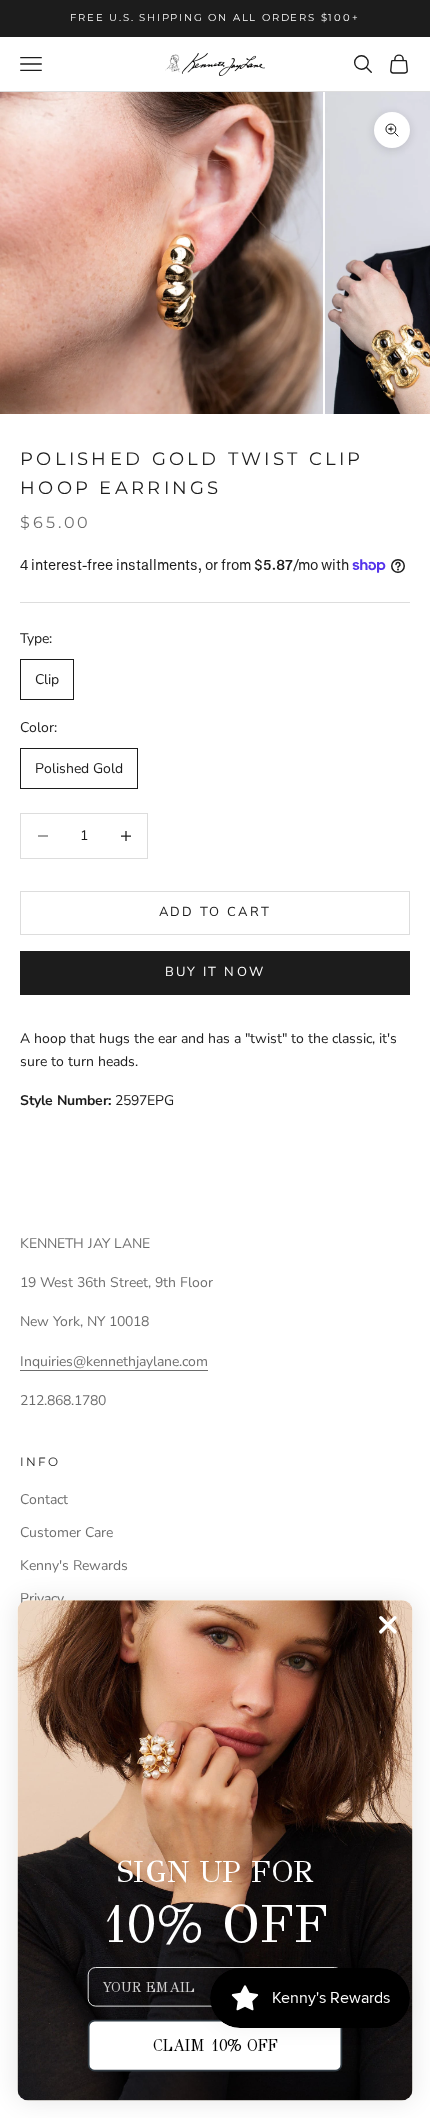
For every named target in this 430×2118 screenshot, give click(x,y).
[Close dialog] (387, 1624)
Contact (44, 1499)
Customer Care (66, 1532)
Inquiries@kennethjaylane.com (114, 1361)
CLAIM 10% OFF (215, 2045)
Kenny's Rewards (74, 1565)
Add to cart (215, 912)
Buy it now (215, 972)
